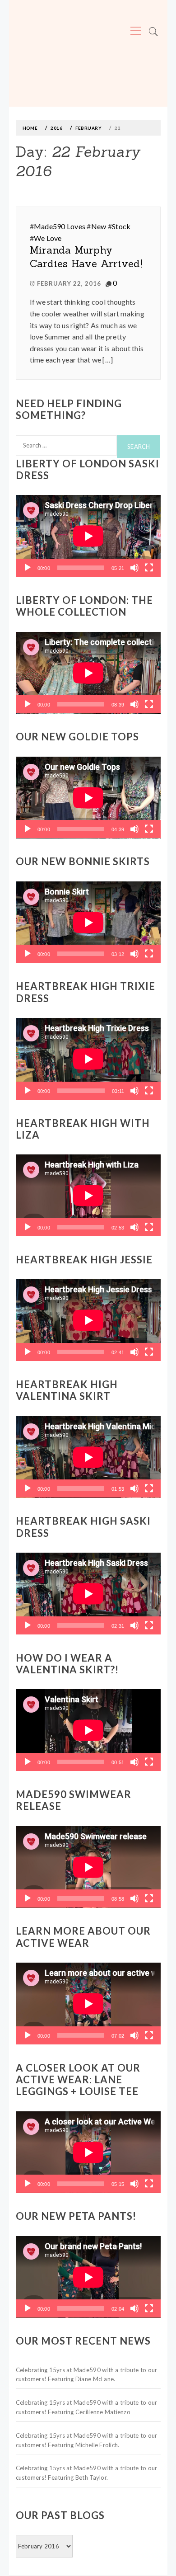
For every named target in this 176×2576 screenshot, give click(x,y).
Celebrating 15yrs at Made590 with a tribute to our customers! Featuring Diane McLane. (87, 2375)
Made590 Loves (60, 226)
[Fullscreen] (149, 568)
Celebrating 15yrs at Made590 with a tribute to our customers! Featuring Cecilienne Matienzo (87, 2407)
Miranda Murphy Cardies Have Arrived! (86, 257)
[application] (88, 536)
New (99, 226)
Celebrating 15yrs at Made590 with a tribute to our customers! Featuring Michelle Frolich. (87, 2440)
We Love (48, 238)
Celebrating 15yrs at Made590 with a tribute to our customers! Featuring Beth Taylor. (87, 2473)
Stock (121, 226)
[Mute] (134, 568)
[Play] (28, 568)
